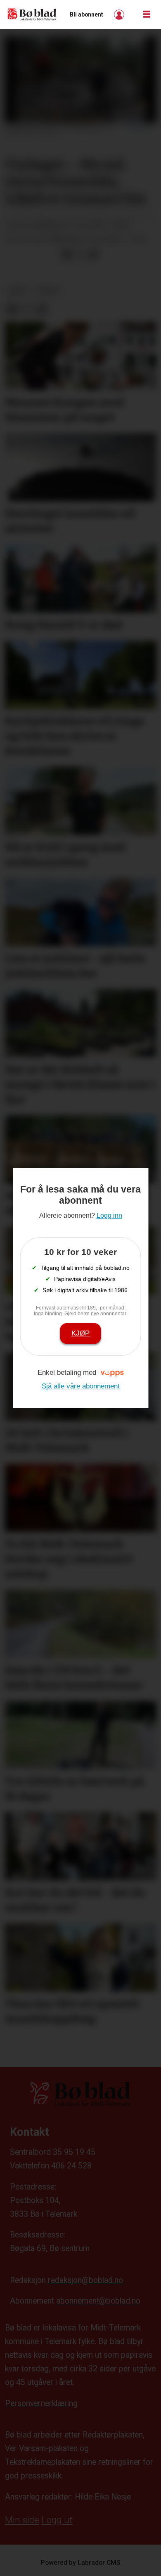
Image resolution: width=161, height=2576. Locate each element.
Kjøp (80, 1333)
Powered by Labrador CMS (81, 2563)
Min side (22, 2520)
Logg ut (57, 2520)
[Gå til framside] (32, 15)
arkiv (18, 291)
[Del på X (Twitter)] (80, 255)
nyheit (48, 291)
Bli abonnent (86, 14)
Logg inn (120, 15)
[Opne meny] (147, 14)
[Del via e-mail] (94, 255)
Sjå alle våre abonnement (81, 1386)
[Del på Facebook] (67, 255)
